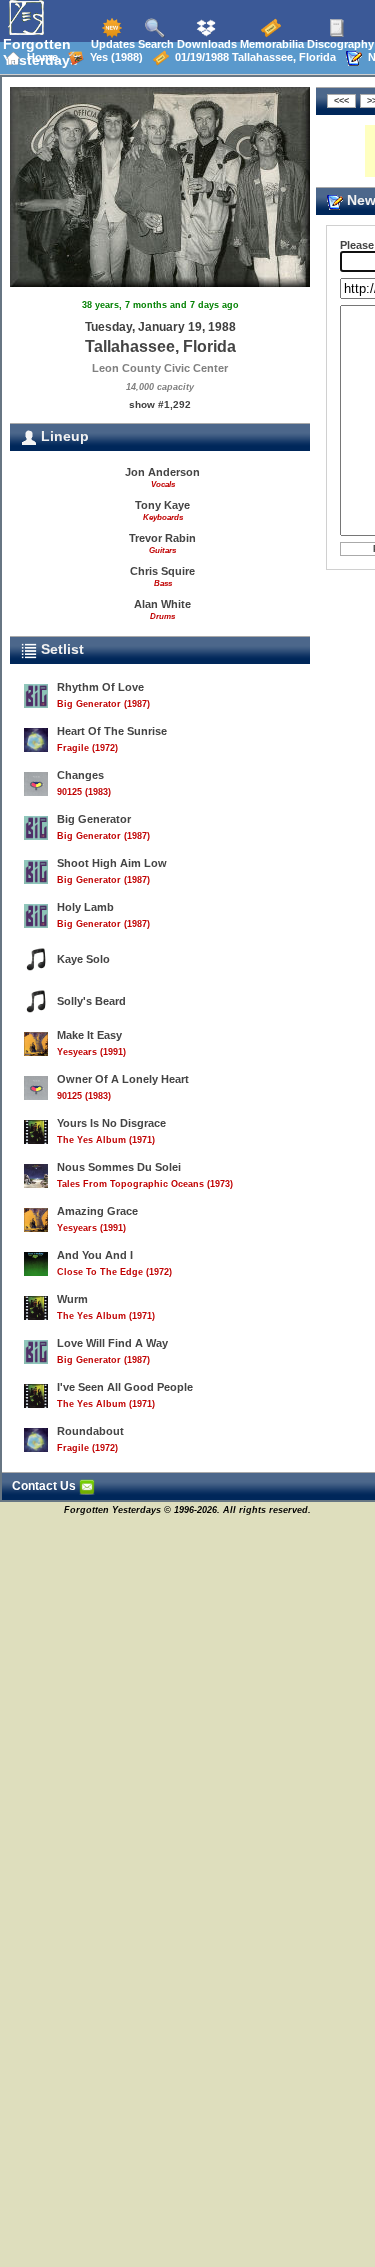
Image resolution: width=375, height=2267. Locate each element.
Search (154, 44)
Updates (111, 44)
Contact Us (45, 1486)
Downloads (205, 44)
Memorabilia (270, 44)
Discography (339, 44)
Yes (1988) (113, 57)
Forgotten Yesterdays (40, 52)
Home (39, 57)
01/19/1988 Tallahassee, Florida (252, 57)
